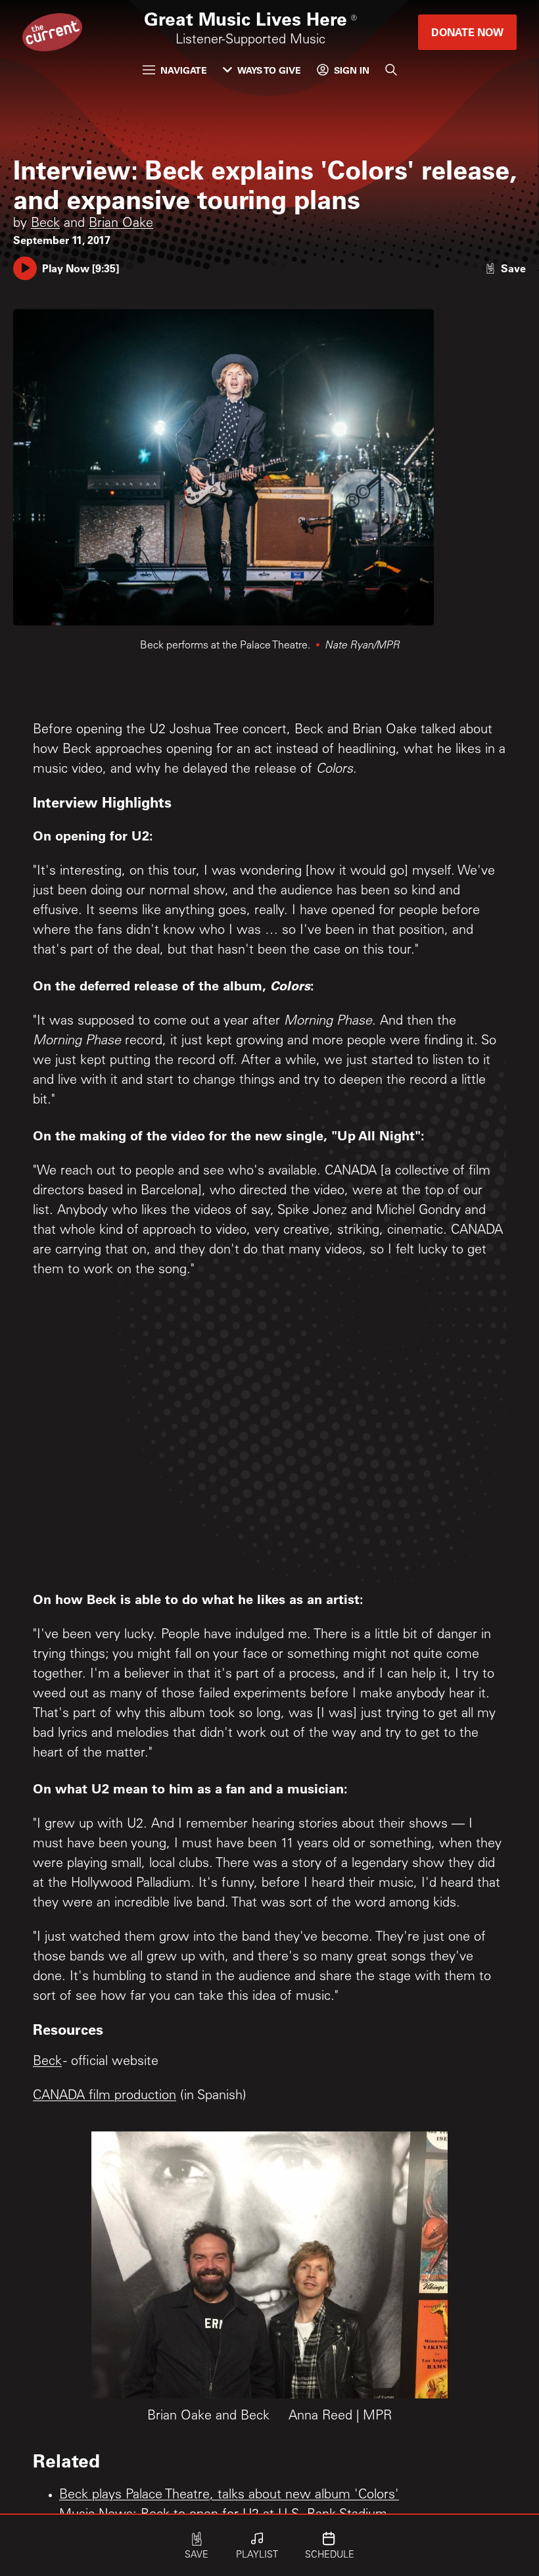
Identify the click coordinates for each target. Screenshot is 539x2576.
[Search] (391, 70)
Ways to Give (269, 70)
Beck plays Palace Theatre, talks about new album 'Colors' (229, 2496)
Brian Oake (121, 224)
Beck (45, 224)
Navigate (184, 70)
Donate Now (467, 32)
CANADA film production (105, 2097)
